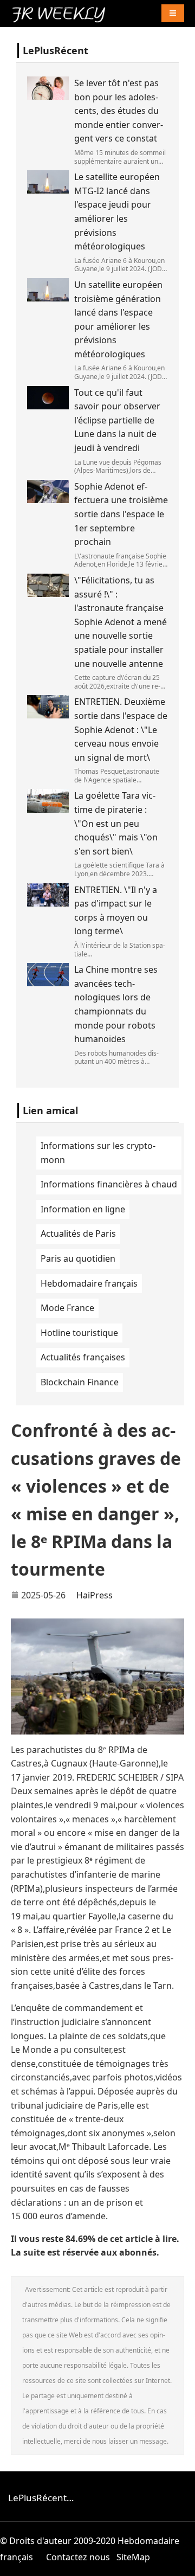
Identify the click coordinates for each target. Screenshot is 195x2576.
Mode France (67, 1308)
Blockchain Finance (80, 1382)
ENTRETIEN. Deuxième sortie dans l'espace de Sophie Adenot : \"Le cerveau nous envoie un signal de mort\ (121, 729)
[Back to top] (181, 2562)
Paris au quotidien (78, 1258)
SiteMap (133, 2557)
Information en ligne (83, 1209)
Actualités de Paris (78, 1234)
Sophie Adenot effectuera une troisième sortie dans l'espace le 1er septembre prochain (121, 514)
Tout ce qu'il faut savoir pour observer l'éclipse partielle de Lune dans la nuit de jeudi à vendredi (117, 420)
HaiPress (95, 1595)
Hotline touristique (79, 1333)
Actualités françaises (83, 1357)
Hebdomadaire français (89, 1283)
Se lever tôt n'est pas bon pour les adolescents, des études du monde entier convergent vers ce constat (119, 111)
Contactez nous (78, 2557)
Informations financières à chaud (109, 1184)
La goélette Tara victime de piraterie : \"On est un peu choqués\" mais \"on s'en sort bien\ (116, 823)
